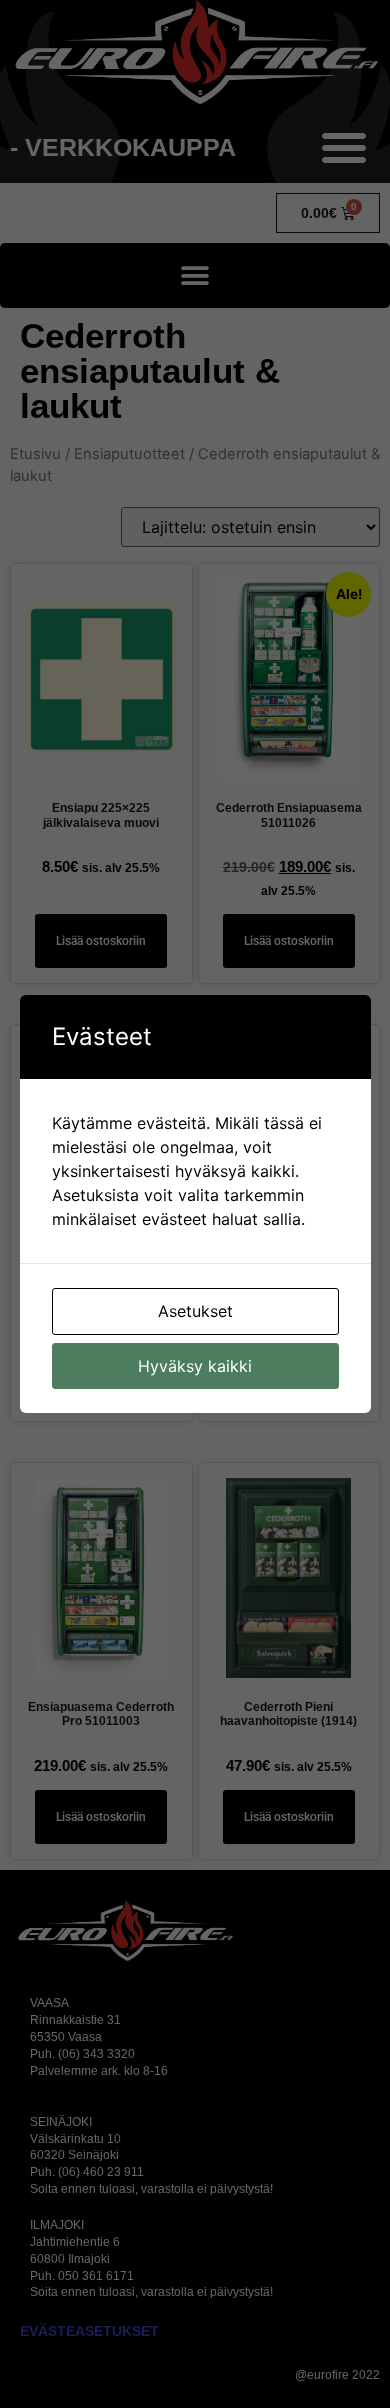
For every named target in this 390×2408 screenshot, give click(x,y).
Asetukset (195, 1311)
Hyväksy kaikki (195, 1366)
